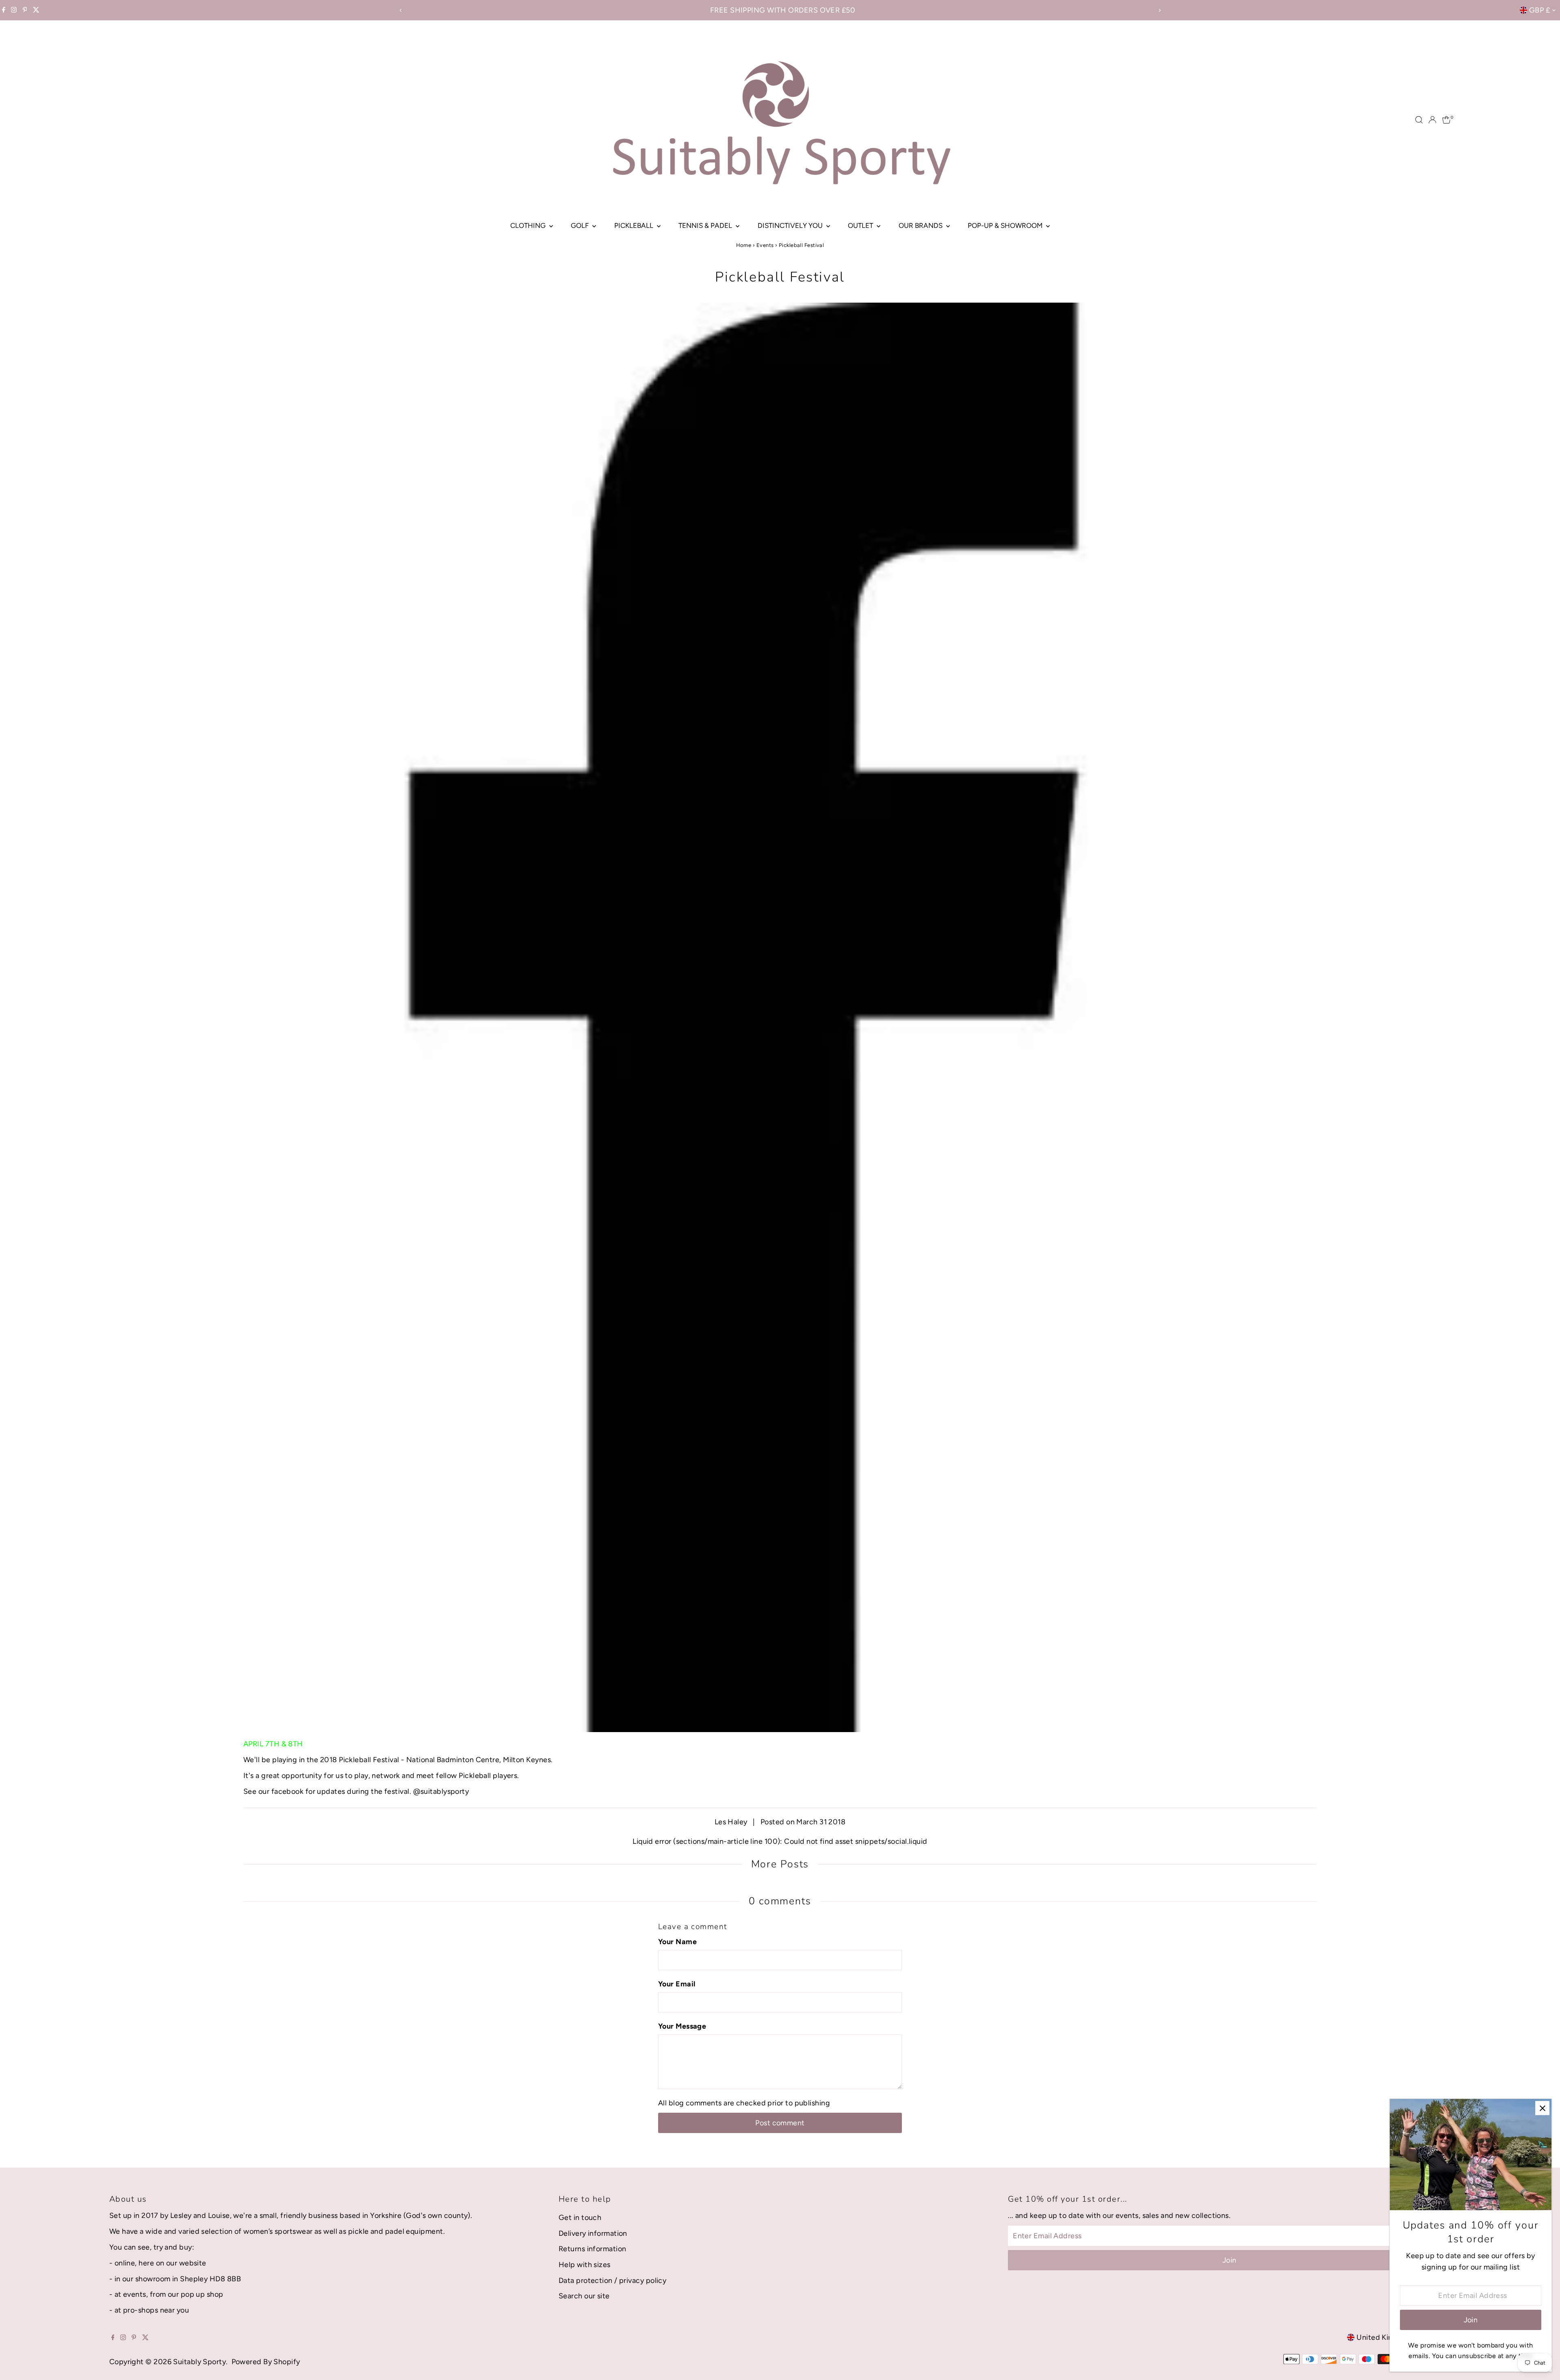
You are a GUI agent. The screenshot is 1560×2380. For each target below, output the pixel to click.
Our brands (921, 225)
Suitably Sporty (199, 2362)
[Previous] (401, 10)
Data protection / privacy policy (612, 2280)
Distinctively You (791, 225)
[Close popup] (1542, 2108)
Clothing (529, 225)
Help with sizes (585, 2265)
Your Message (682, 2026)
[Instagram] (14, 10)
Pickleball (635, 225)
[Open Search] (1419, 120)
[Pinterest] (25, 10)
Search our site (584, 2296)
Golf (581, 225)
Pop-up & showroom (1006, 225)
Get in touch (580, 2218)
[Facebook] (4, 10)
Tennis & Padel (706, 225)
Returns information (593, 2249)
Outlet (861, 225)
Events (765, 245)
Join (1230, 2260)
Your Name (677, 1942)
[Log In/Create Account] (1432, 120)
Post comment (780, 2123)
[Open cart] (1446, 120)
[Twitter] (36, 10)
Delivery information (593, 2233)
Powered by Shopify (266, 2362)
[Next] (1159, 10)
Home (744, 245)
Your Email (677, 1984)
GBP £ (1539, 10)
